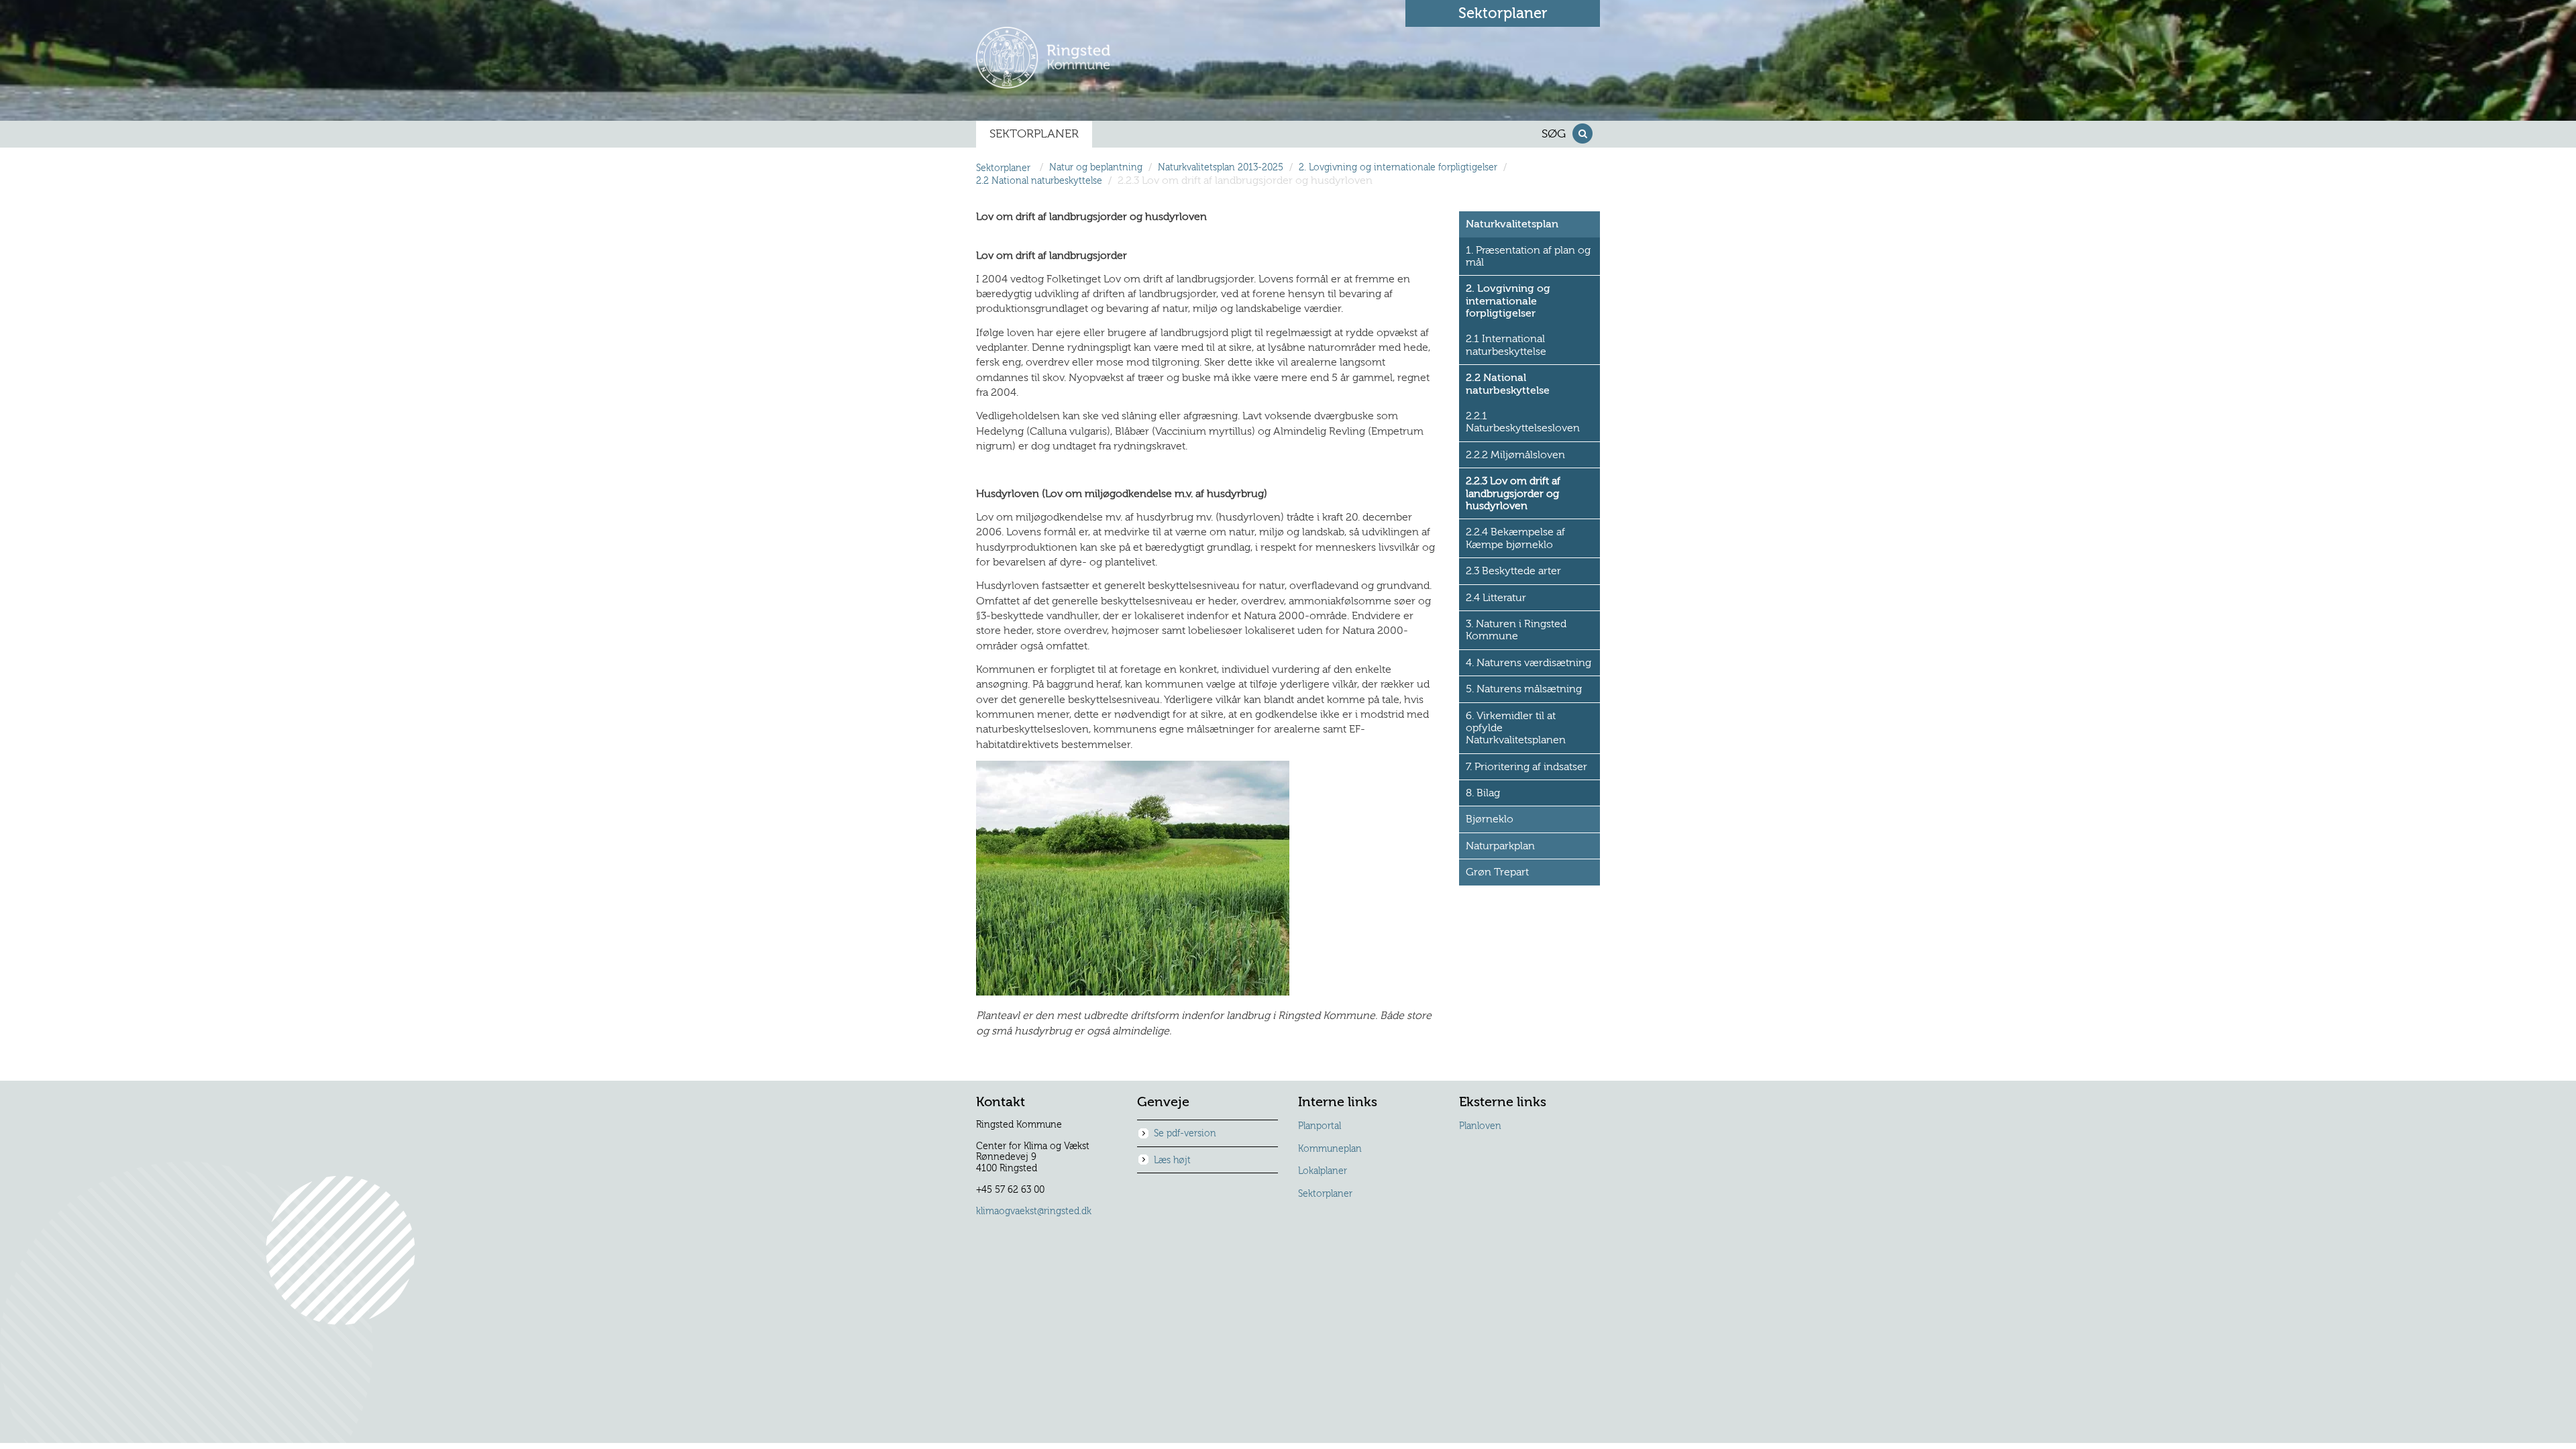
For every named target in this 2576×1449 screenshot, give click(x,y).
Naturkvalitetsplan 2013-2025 (1221, 168)
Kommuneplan (1330, 1149)
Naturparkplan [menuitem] (1500, 846)
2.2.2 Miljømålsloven (1515, 455)
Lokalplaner (1323, 1171)
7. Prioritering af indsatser (1526, 767)
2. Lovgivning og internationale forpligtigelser (1398, 168)
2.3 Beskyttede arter (1513, 571)
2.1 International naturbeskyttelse (1506, 345)
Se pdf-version (1185, 1134)
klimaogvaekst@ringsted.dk (1034, 1212)
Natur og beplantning (1096, 168)
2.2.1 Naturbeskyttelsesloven (1523, 422)
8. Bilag (1483, 793)
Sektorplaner (1325, 1194)
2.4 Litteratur (1496, 598)
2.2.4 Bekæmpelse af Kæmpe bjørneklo (1515, 538)
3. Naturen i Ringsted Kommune (1516, 630)
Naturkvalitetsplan (1512, 224)
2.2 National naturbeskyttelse (1039, 181)
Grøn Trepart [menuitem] (1497, 872)
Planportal (1320, 1126)
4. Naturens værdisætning (1528, 663)
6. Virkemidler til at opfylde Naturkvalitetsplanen (1516, 728)
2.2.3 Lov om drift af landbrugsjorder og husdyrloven (1513, 493)
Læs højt (1172, 1161)
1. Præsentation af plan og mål (1528, 256)
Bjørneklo (1490, 819)
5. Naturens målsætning (1524, 689)
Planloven (1480, 1126)
